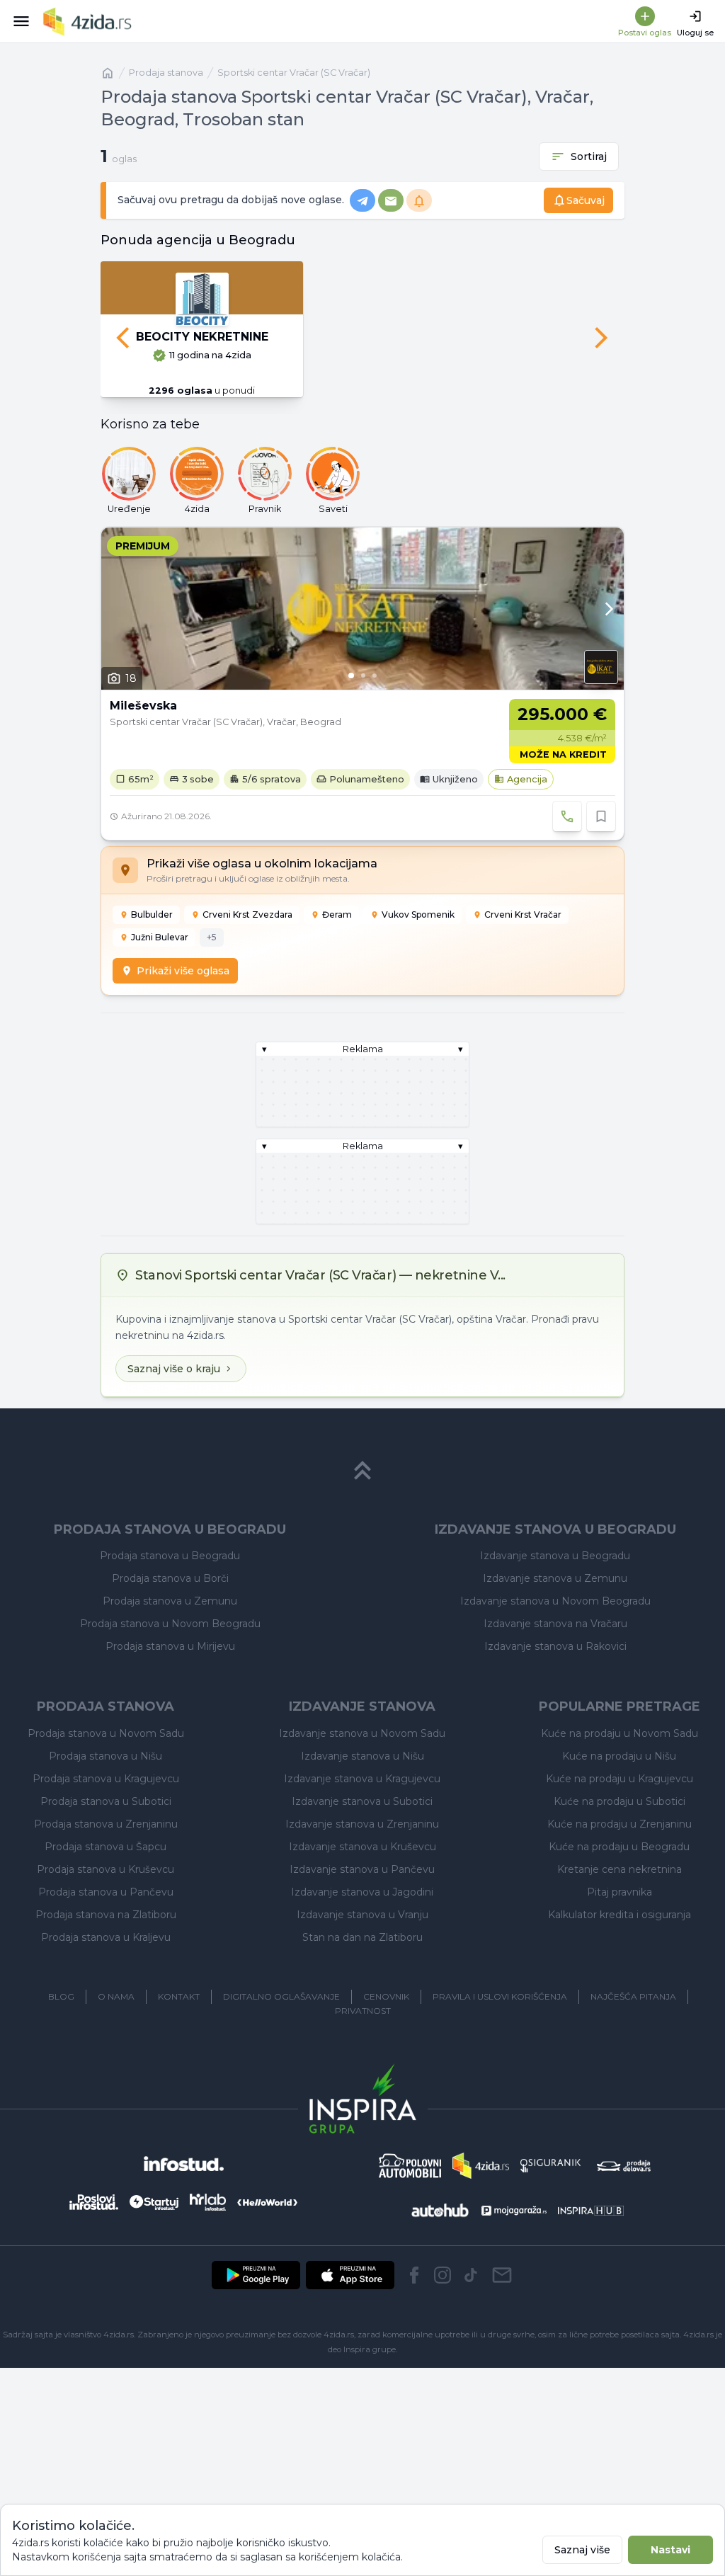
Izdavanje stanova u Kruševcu (362, 1847)
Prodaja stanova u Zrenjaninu (106, 1824)
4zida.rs (698, 2335)
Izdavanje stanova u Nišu (362, 1756)
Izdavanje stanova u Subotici (362, 1801)
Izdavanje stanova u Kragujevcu (362, 1779)
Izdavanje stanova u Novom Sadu (362, 1733)
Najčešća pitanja (633, 1996)
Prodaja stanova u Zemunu (170, 1601)
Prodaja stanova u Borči (170, 1578)
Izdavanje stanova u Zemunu (555, 1578)
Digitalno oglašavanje (281, 1996)
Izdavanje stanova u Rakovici (555, 1646)
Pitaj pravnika (620, 1892)
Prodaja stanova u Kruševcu (105, 1869)
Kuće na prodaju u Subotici (620, 1801)
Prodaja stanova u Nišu (105, 1756)
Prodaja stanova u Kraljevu (106, 1937)
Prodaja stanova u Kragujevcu (106, 1779)
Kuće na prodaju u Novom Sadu (620, 1733)
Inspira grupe (370, 2349)
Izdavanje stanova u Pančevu (362, 1869)
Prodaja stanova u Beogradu (170, 1556)
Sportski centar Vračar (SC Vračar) (294, 73)
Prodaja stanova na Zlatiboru (106, 1915)
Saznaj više (582, 2550)
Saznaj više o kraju (174, 1369)
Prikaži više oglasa (183, 971)
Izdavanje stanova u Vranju (362, 1915)
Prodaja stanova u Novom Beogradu (170, 1624)
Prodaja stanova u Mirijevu (170, 1646)
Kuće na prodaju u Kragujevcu (620, 1779)
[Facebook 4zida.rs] (414, 2275)
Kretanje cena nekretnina (620, 1869)
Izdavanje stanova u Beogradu (555, 1556)
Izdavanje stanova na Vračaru (555, 1624)
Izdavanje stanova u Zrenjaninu (362, 1824)
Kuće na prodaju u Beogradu (619, 1847)
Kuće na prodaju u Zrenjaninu (620, 1824)
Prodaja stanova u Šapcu (105, 1847)
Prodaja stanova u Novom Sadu (106, 1733)
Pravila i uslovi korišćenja (500, 1996)
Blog (61, 1996)
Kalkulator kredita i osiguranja (620, 1915)
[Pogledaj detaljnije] (362, 609)
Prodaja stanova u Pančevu (106, 1892)
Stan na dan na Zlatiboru (362, 1937)
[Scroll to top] (362, 1471)
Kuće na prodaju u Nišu (619, 1756)
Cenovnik (386, 1996)
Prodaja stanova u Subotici (106, 1801)
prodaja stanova (166, 73)
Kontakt (179, 1996)
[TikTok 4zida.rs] (471, 2275)
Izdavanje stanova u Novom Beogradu (555, 1601)
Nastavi (670, 2550)
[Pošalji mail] (502, 2275)
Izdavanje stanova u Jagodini (362, 1892)
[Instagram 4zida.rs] (443, 2275)
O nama (116, 1996)
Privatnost (363, 2011)
